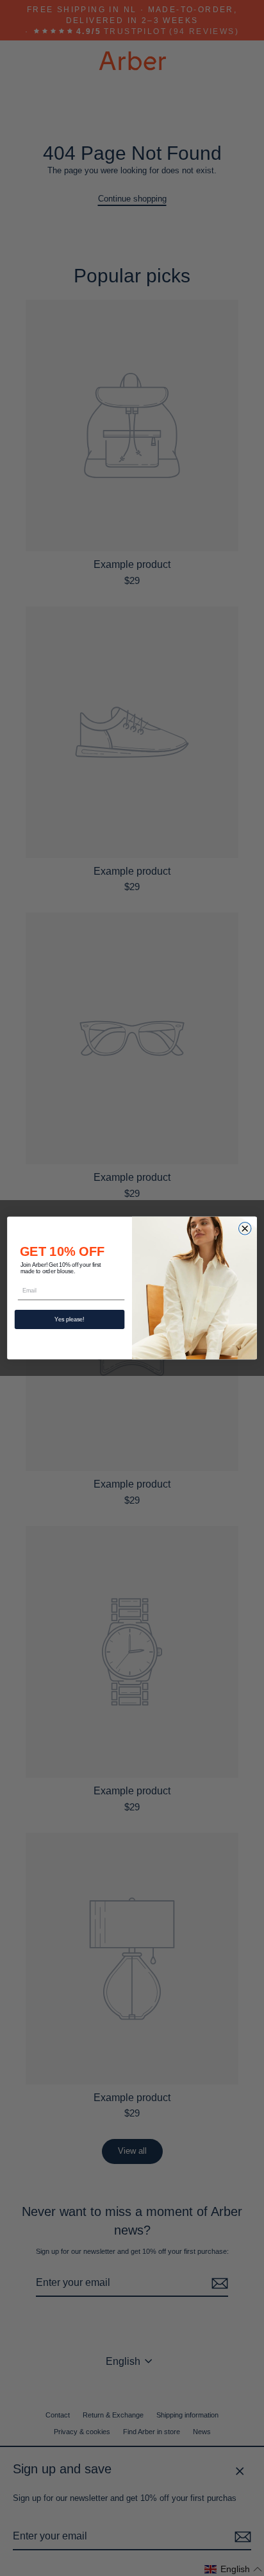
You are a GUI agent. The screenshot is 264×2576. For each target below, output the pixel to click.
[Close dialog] (244, 1229)
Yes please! (69, 1319)
